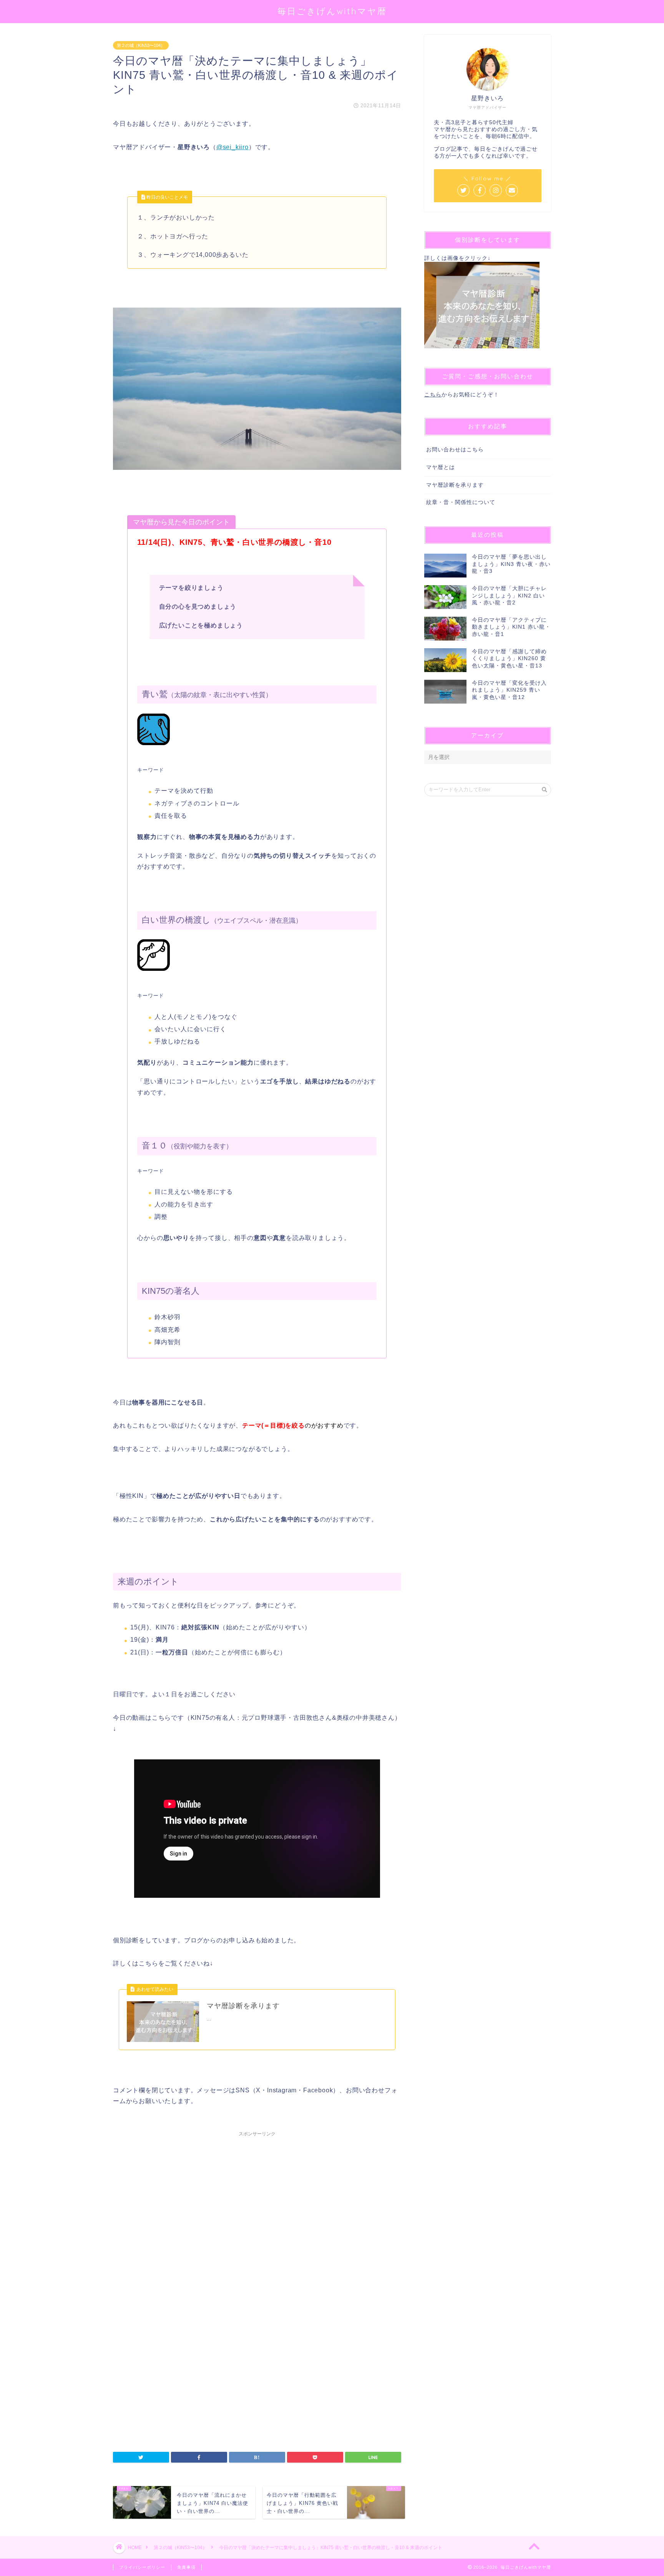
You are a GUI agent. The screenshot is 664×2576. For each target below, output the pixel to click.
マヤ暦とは (441, 467)
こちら (433, 395)
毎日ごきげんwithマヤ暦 (332, 11)
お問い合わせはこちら (455, 450)
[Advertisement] (257, 2227)
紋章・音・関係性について (461, 502)
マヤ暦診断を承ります (455, 485)
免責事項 (186, 2567)
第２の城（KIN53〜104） (141, 45)
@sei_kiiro (232, 147)
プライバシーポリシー (142, 2567)
